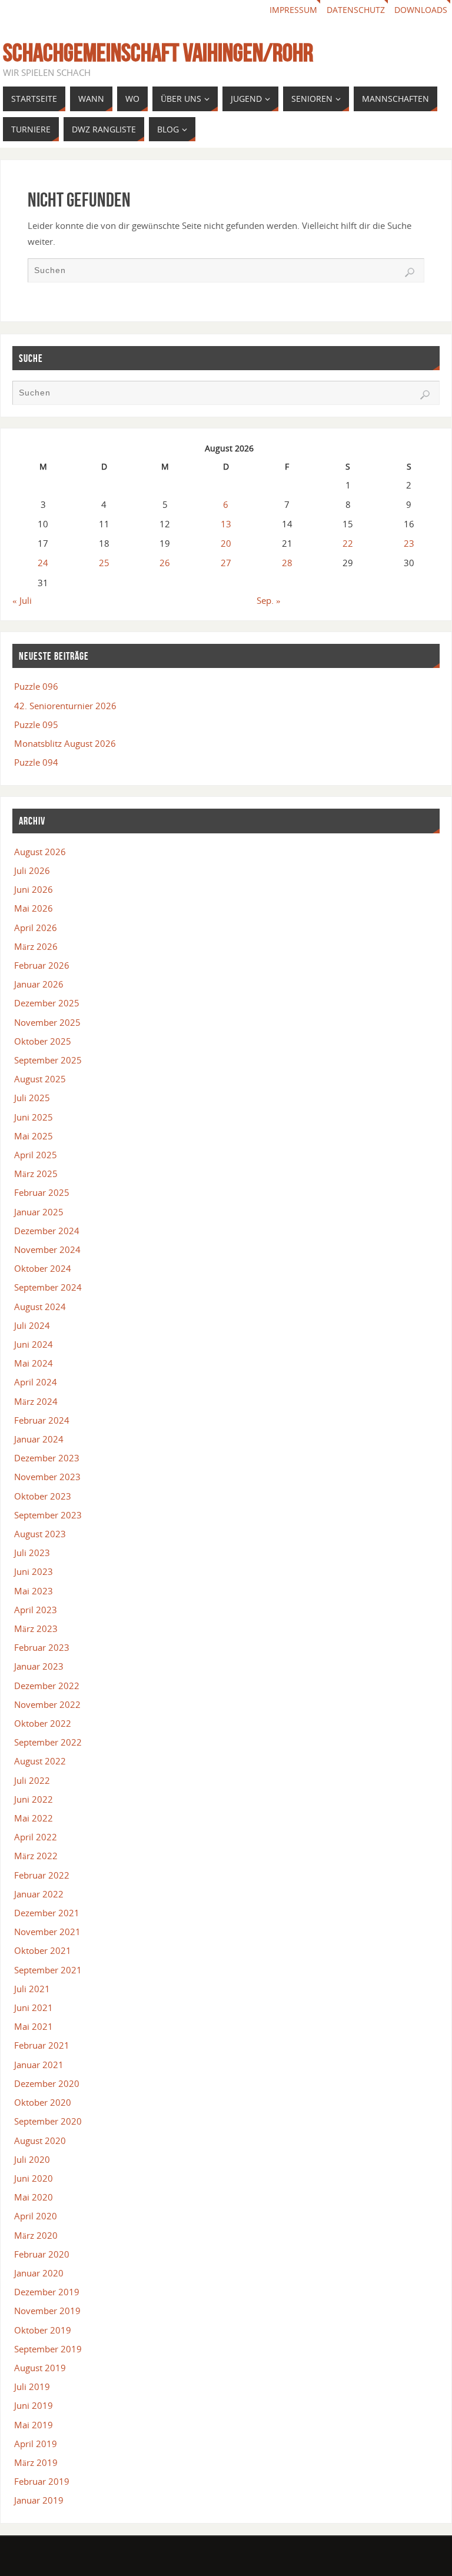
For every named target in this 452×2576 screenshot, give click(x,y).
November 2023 (47, 1477)
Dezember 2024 (47, 1231)
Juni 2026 (34, 889)
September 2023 (48, 1515)
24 (43, 563)
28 (287, 563)
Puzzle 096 (36, 686)
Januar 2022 (39, 1894)
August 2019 (40, 2368)
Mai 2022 (34, 1818)
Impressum (293, 10)
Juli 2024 (32, 1325)
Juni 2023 (34, 1571)
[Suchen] (410, 272)
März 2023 (36, 1628)
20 (226, 543)
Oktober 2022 (43, 1723)
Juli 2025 (32, 1098)
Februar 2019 (42, 2481)
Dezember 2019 (47, 2292)
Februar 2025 (42, 1192)
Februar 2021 (42, 2045)
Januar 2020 (39, 2273)
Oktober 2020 (43, 2102)
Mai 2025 (34, 1136)
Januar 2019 (39, 2500)
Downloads (421, 10)
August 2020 (40, 2140)
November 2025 (47, 1022)
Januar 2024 (39, 1439)
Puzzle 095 (36, 724)
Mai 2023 (34, 1591)
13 (226, 524)
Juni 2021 (34, 2007)
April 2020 (36, 2216)
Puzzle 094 (36, 762)
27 (226, 563)
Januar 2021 (39, 2065)
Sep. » (269, 600)
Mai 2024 (34, 1363)
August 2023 (40, 1534)
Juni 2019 (34, 2405)
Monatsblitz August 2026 (65, 743)
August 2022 (40, 1761)
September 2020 (48, 2121)
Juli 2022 (32, 1780)
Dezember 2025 (47, 1003)
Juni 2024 (34, 1344)
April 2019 (36, 2444)
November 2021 (47, 1932)
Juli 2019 (32, 2386)
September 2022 (48, 1742)
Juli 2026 (32, 870)
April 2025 (36, 1155)
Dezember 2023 (47, 1458)
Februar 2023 (42, 1647)
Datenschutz (356, 10)
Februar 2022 (42, 1875)
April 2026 (36, 928)
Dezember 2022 (47, 1686)
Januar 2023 (39, 1666)
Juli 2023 (32, 1553)
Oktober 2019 (43, 2330)
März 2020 (36, 2235)
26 (165, 563)
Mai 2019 (34, 2425)
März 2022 (36, 1856)
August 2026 (40, 852)
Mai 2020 (34, 2197)
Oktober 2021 (43, 1950)
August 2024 (40, 1307)
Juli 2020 (32, 2159)
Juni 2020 (34, 2178)
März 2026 (36, 946)
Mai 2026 (34, 908)
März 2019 (36, 2462)
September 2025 (48, 1060)
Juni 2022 (34, 1799)
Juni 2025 (34, 1117)
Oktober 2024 (43, 1268)
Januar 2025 (39, 1212)
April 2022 (36, 1837)
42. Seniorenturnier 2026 (65, 706)
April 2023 (36, 1610)
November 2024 (47, 1249)
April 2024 (36, 1382)
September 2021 (48, 1970)
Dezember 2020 (47, 2083)
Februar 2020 (42, 2254)
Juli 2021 (32, 1989)
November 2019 (47, 2311)
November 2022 (47, 1704)
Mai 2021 (34, 2026)
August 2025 (40, 1079)
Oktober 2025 (43, 1041)
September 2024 (48, 1287)
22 (348, 543)
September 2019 (48, 2349)
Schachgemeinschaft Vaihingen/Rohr (158, 52)
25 (104, 563)
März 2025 (36, 1174)
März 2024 (36, 1401)
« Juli (22, 600)
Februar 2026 (42, 965)
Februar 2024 (42, 1420)
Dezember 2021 (47, 1913)
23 (409, 543)
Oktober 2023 (43, 1496)
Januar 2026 (39, 984)
